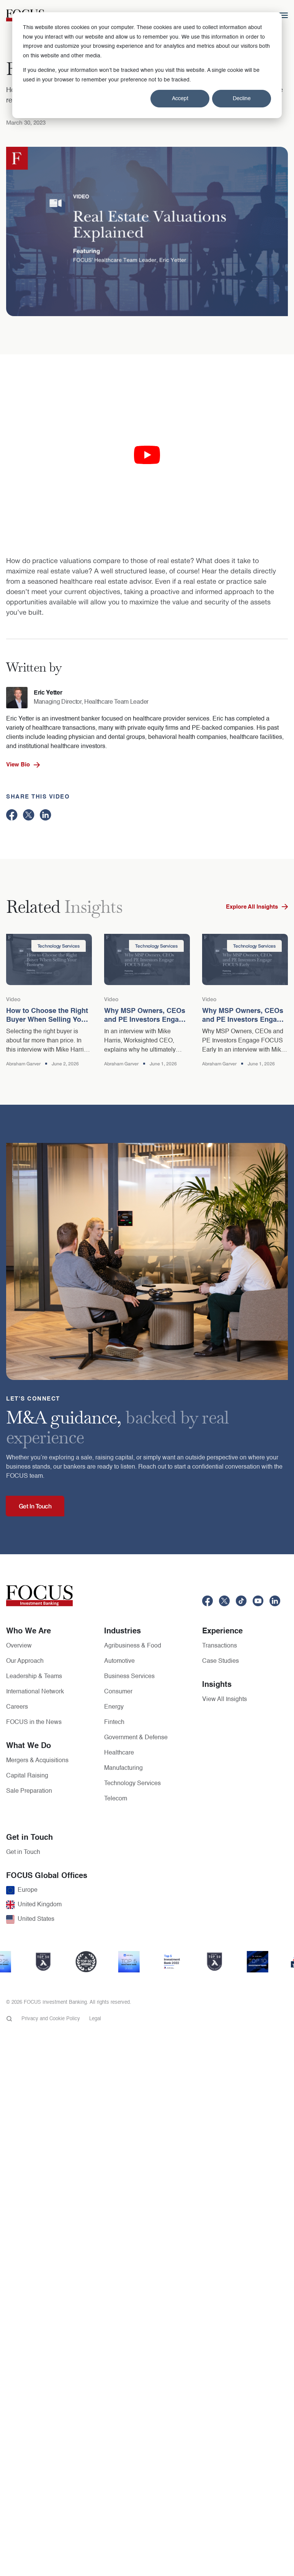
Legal (95, 2019)
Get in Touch (23, 1852)
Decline (242, 99)
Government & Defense (136, 1738)
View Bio (18, 765)
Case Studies (220, 1661)
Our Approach (25, 1661)
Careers (17, 1707)
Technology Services (132, 1784)
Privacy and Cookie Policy (51, 2019)
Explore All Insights (252, 907)
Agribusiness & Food (133, 1646)
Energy (114, 1707)
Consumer (118, 1692)
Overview (19, 1646)
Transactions (220, 1646)
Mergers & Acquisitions (37, 1761)
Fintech (114, 1722)
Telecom (116, 1799)
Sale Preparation (29, 1791)
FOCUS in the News (34, 1722)
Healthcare (119, 1753)
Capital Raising (27, 1776)
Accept (180, 99)
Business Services (129, 1677)
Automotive (119, 1661)
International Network (35, 1692)
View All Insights (225, 1699)
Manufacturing (123, 1768)
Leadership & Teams (34, 1677)
